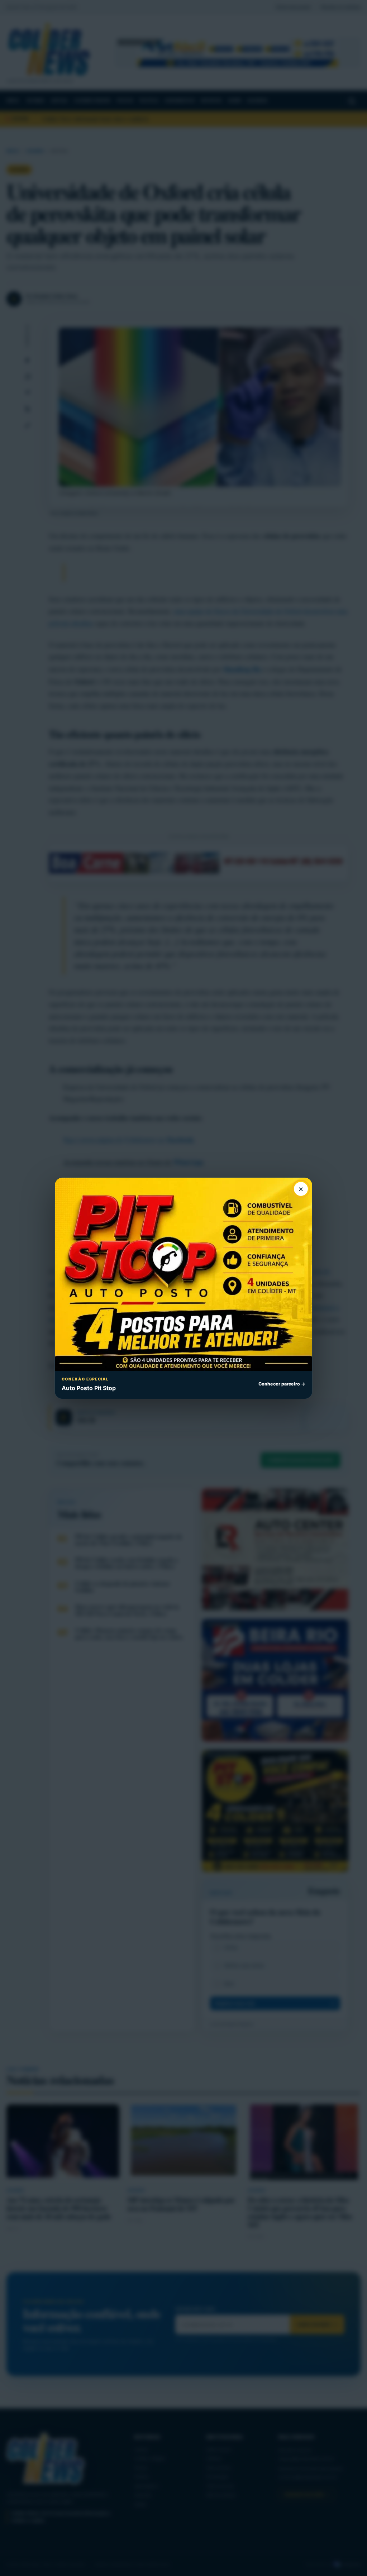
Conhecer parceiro (282, 1384)
